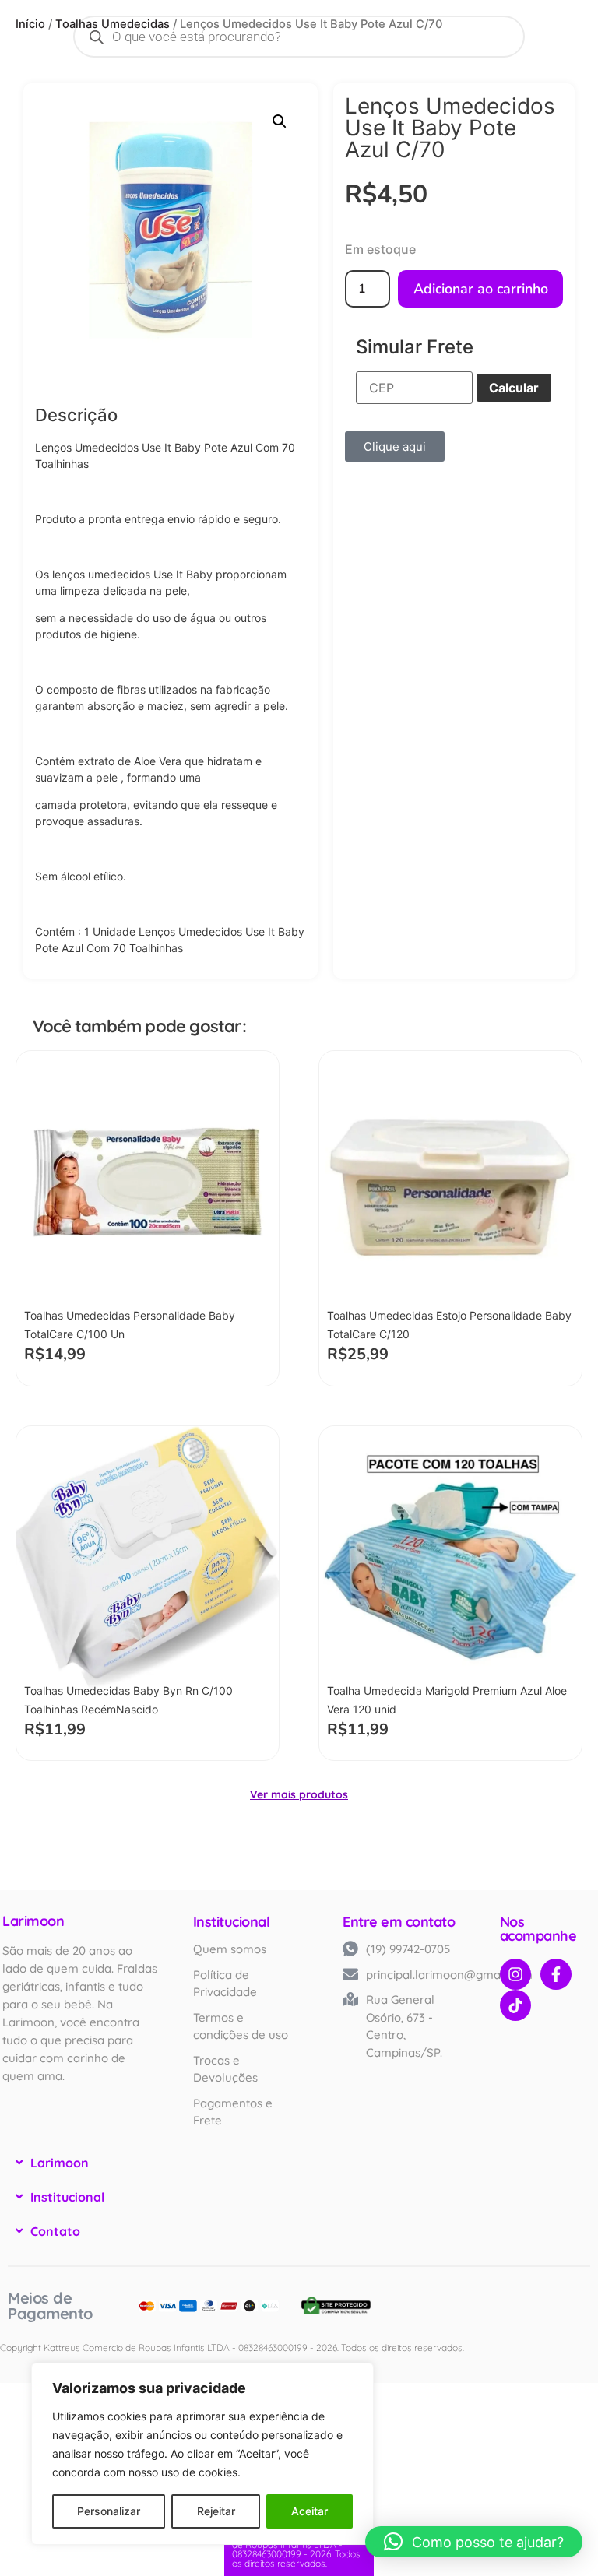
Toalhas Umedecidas (113, 24)
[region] (202, 2454)
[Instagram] (515, 1974)
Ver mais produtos (299, 1794)
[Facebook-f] (556, 1974)
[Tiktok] (515, 2005)
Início (30, 24)
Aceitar (310, 2511)
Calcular (514, 388)
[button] (280, 121)
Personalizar (109, 2511)
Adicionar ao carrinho (481, 289)
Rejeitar (216, 2511)
